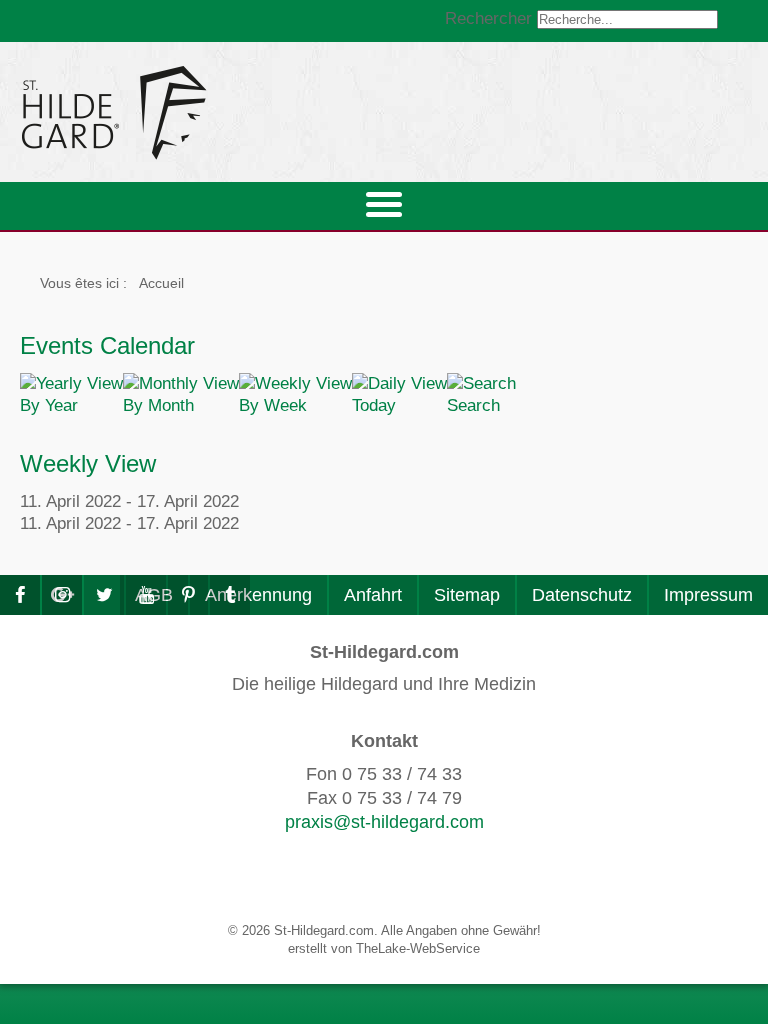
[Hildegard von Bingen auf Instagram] (62, 595)
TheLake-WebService (418, 948)
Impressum (708, 595)
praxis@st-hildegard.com (384, 822)
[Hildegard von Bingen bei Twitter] (104, 595)
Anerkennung (258, 595)
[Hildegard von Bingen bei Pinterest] (188, 595)
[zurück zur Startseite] (295, 112)
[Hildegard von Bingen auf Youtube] (146, 595)
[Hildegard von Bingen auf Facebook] (20, 595)
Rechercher (488, 18)
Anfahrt (373, 595)
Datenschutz (582, 595)
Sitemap (467, 595)
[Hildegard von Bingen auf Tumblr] (230, 595)
